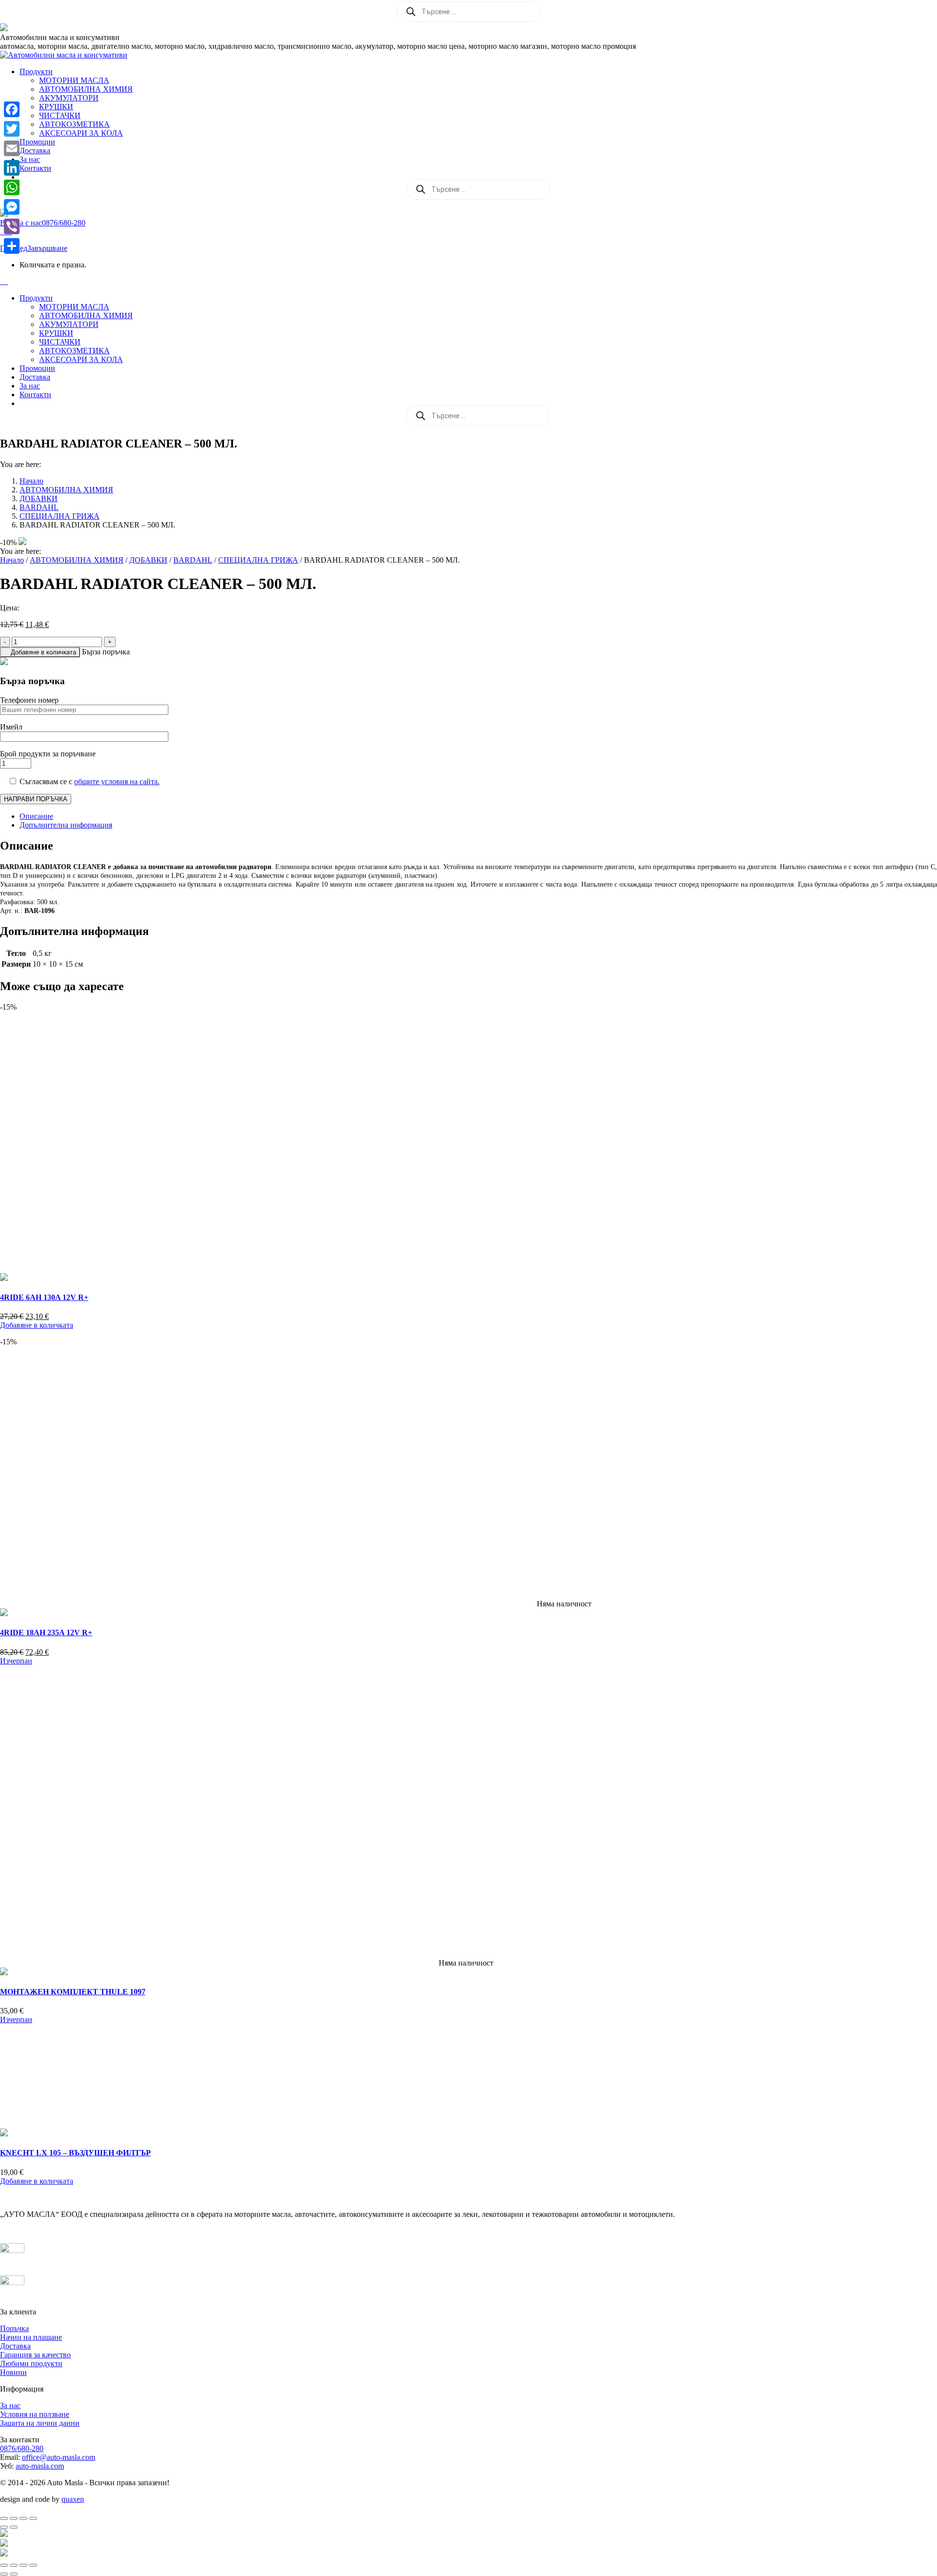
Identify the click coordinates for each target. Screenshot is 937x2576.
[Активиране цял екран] (14, 2518)
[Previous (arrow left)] (4, 2574)
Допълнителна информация (66, 825)
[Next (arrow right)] (14, 2574)
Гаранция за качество (35, 2355)
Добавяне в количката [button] (37, 1325)
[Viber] (12, 226)
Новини (13, 2372)
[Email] (12, 148)
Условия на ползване (35, 2414)
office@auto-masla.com (59, 2457)
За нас (10, 2405)
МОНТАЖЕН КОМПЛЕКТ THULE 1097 (73, 1992)
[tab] (478, 816)
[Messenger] (12, 207)
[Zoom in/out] (33, 2565)
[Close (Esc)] (4, 2565)
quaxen (73, 2499)
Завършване (47, 248)
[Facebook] (12, 109)
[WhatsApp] (12, 187)
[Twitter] (12, 129)
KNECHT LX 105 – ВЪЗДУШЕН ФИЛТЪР (75, 2153)
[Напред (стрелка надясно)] (14, 2527)
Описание (36, 816)
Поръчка (14, 2328)
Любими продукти (31, 2363)
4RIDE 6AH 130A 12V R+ (44, 1297)
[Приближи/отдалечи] (4, 2518)
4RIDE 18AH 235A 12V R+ (46, 1633)
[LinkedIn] (12, 168)
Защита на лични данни (40, 2423)
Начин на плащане (31, 2337)
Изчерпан (16, 1661)
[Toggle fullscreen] (23, 2565)
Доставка (15, 2346)
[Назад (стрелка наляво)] (4, 2527)
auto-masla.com (40, 2466)
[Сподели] (23, 2518)
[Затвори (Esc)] (33, 2518)
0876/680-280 (22, 2448)
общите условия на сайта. (117, 781)
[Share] (12, 246)
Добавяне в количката (43, 652)
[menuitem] (36, 71)
